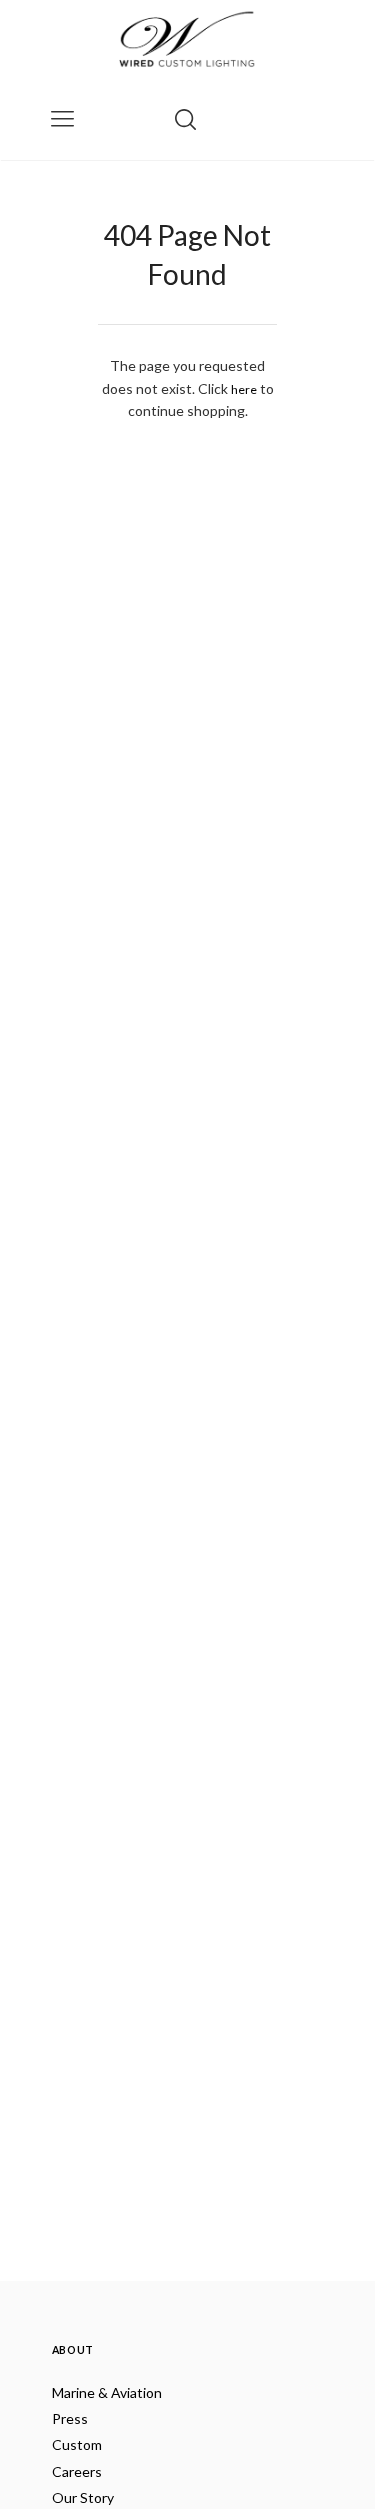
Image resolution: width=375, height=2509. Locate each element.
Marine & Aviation (107, 2392)
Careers (77, 2471)
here (244, 389)
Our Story (83, 2497)
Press (70, 2418)
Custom (77, 2444)
